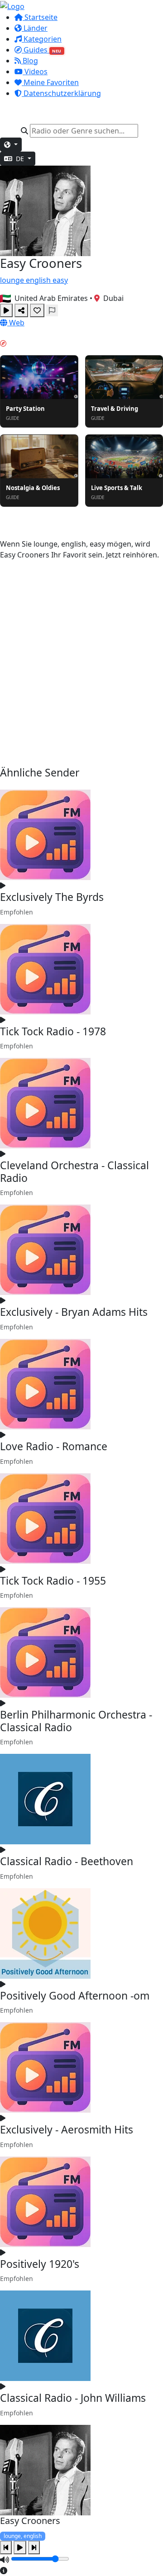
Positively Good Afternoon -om (75, 1995)
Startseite (40, 17)
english (39, 280)
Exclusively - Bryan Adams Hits (74, 1312)
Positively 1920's (40, 2264)
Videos (35, 71)
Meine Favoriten (50, 82)
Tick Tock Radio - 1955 (53, 1581)
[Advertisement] (81, 663)
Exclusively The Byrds (52, 897)
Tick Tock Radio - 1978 (53, 1031)
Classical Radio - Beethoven (67, 1861)
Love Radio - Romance (54, 1446)
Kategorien (42, 39)
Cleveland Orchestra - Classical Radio (74, 1171)
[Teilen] (21, 310)
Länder (35, 28)
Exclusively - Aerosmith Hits (67, 2129)
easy (60, 280)
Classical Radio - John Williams (73, 2398)
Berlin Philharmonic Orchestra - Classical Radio (76, 1721)
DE (20, 159)
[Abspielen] (6, 310)
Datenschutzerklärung (61, 93)
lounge (13, 280)
